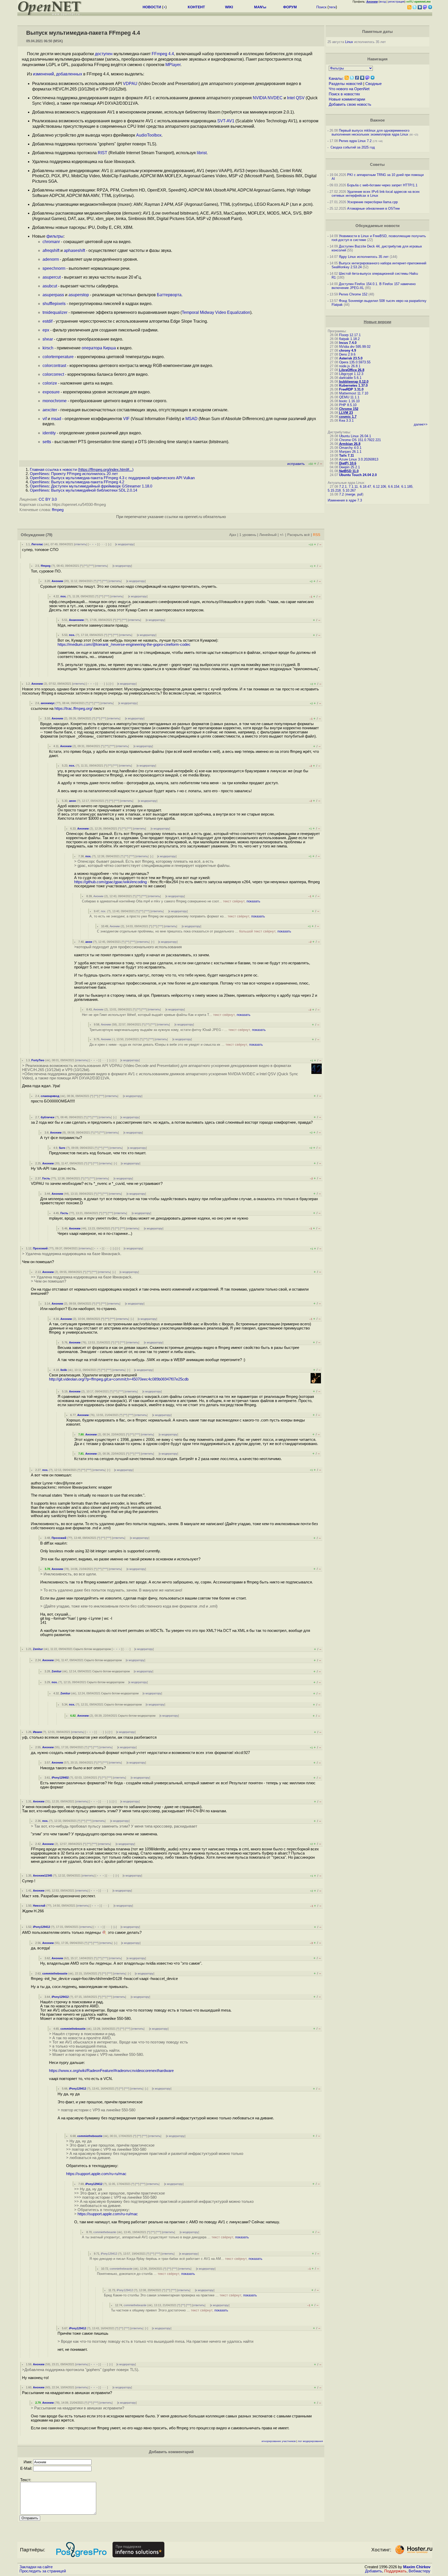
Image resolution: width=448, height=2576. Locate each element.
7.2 (341, 494)
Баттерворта (169, 295)
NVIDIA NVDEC (268, 98)
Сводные (373, 84)
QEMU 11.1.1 (349, 397)
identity (49, 433)
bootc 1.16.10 (349, 401)
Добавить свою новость (350, 104)
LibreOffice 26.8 (352, 370)
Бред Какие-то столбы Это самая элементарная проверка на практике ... (180, 2295)
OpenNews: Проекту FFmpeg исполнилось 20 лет (74, 474)
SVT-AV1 (226, 121)
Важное (377, 120)
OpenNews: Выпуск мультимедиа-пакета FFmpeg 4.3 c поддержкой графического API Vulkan (112, 478)
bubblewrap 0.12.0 (354, 382)
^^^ (91, 566)
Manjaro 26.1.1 (350, 452)
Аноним (57, 581)
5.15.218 (334, 490)
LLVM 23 (346, 413)
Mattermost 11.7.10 (354, 393)
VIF (126, 419)
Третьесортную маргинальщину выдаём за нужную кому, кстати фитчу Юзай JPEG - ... (178, 1030)
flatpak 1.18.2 (349, 339)
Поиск (321, 7)
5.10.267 (349, 490)
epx (46, 330)
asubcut (50, 286)
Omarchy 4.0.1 (350, 448)
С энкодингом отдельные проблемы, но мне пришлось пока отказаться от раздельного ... (194, 931)
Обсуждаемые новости (377, 226)
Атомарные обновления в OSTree (373, 208)
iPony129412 (41, 1927)
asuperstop (79, 295)
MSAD (191, 419)
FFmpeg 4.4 (163, 54)
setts (47, 442)
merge (351, 494)
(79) (49, 535)
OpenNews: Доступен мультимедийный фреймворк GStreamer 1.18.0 (91, 486)
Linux (349, 42)
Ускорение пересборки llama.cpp (372, 202)
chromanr (51, 242)
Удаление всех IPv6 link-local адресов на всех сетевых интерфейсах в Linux (376, 194)
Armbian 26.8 (350, 444)
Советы (377, 165)
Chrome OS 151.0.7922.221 (360, 440)
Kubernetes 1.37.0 (353, 385)
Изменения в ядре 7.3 (345, 500)
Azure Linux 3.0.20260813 (359, 459)
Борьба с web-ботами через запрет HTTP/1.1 (382, 185)
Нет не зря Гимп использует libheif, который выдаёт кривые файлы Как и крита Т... (166, 1015)
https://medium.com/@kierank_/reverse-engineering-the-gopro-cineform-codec (124, 645)
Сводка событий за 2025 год (353, 147)
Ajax (233, 535)
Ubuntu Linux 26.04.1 (355, 436)
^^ (86, 566)
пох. (63, 596)
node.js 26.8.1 (350, 366)
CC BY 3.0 (48, 499)
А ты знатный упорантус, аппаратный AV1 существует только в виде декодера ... (165, 2237)
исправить (296, 464)
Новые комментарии (347, 99)
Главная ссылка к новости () (82, 470)
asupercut (52, 277)
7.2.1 (343, 487)
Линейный (268, 535)
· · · (103, 544)
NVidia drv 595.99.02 (355, 347)
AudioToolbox (149, 135)
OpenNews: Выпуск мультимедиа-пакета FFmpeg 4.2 (77, 482)
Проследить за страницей (43, 2571)
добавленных (69, 74)
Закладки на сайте (36, 2567)
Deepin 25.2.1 (349, 467)
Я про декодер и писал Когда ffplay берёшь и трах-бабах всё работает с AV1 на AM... (176, 2259)
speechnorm (54, 268)
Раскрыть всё (299, 535)
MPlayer (173, 65)
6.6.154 (394, 487)
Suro (62, 1148)
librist (202, 153)
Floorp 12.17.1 (350, 335)
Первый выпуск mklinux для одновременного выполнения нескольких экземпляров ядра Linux (370, 132)
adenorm (51, 259)
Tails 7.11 (346, 455)
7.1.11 (353, 487)
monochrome (55, 401)
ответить (80, 544)
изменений (43, 74)
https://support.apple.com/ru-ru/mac (96, 2174)
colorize (50, 383)
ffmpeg (58, 510)
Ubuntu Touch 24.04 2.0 (358, 475)
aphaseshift (74, 250)
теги (332, 7)
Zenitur (38, 1649)
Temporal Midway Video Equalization (216, 312)
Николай (39, 1906)
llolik (64, 1370)
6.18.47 (365, 487)
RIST (103, 153)
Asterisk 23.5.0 (351, 358)
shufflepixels (54, 304)
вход (383, 2)
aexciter (50, 410)
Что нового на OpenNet (349, 89)
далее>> (421, 424)
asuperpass (53, 295)
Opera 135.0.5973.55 (355, 362)
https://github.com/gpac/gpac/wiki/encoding (110, 882)
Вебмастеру (419, 2571)
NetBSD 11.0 (349, 471)
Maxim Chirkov (417, 2567)
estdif (47, 321)
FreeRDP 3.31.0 (351, 389)
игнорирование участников (279, 2441)
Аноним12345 (43, 1876)
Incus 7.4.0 (348, 343)
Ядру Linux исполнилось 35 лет (364, 257)
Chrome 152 (349, 409)
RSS (317, 535)
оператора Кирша (99, 348)
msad (56, 419)
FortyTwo (38, 1060)
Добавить (374, 2571)
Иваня (37, 1732)
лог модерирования (310, 2441)
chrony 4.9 (348, 351)
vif (45, 419)
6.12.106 (380, 487)
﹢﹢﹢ (93, 544)
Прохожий (40, 1248)
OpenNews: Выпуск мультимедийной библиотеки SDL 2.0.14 (83, 490)
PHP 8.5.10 (348, 405)
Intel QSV (296, 98)
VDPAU (130, 84)
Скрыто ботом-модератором (92, 1649)
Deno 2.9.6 (347, 354)
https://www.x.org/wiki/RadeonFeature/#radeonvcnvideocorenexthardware (111, 2071)
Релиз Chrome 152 (353, 294)
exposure (51, 392)
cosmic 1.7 (348, 417)
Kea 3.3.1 (346, 420)
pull (360, 494)
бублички (48, 1117)
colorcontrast (54, 366)
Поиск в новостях (344, 94)
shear (48, 339)
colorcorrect (53, 374)
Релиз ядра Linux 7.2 (355, 141)
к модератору (125, 544)
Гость (46, 1178)
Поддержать (395, 2571)
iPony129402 (60, 1778)
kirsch (48, 348)
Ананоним (76, 620)
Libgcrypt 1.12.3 (351, 374)
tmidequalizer (55, 312)
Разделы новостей (345, 84)
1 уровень (248, 535)
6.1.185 (407, 487)
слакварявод (50, 1096)
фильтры (55, 236)
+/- (282, 535)
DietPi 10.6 (348, 463)
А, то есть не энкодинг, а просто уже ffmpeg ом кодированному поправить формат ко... (177, 916)
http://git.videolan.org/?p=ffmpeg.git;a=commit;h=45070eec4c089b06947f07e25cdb (119, 1379)
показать (253, 901)
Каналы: (336, 79)
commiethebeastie (55, 1973)
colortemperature (58, 357)
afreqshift (51, 250)
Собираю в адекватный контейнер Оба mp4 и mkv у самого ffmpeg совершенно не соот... (171, 901)
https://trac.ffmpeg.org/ (73, 709)
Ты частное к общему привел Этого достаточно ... (170, 2310)
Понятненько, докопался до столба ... (146, 2274)
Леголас (37, 544)
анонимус (48, 703)
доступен (104, 54)
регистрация (396, 2)
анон (72, 801)
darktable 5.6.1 (350, 378)
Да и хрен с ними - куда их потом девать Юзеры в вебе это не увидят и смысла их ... (176, 1045)
